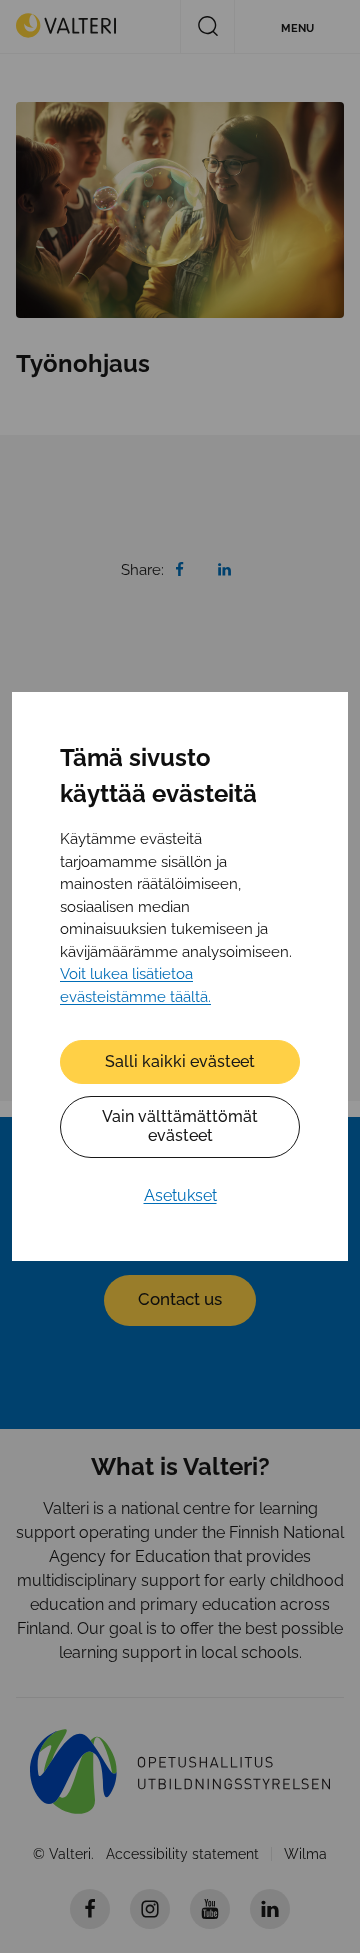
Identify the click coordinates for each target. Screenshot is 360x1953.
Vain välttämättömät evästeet (180, 1126)
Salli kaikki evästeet (180, 1061)
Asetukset (180, 1195)
